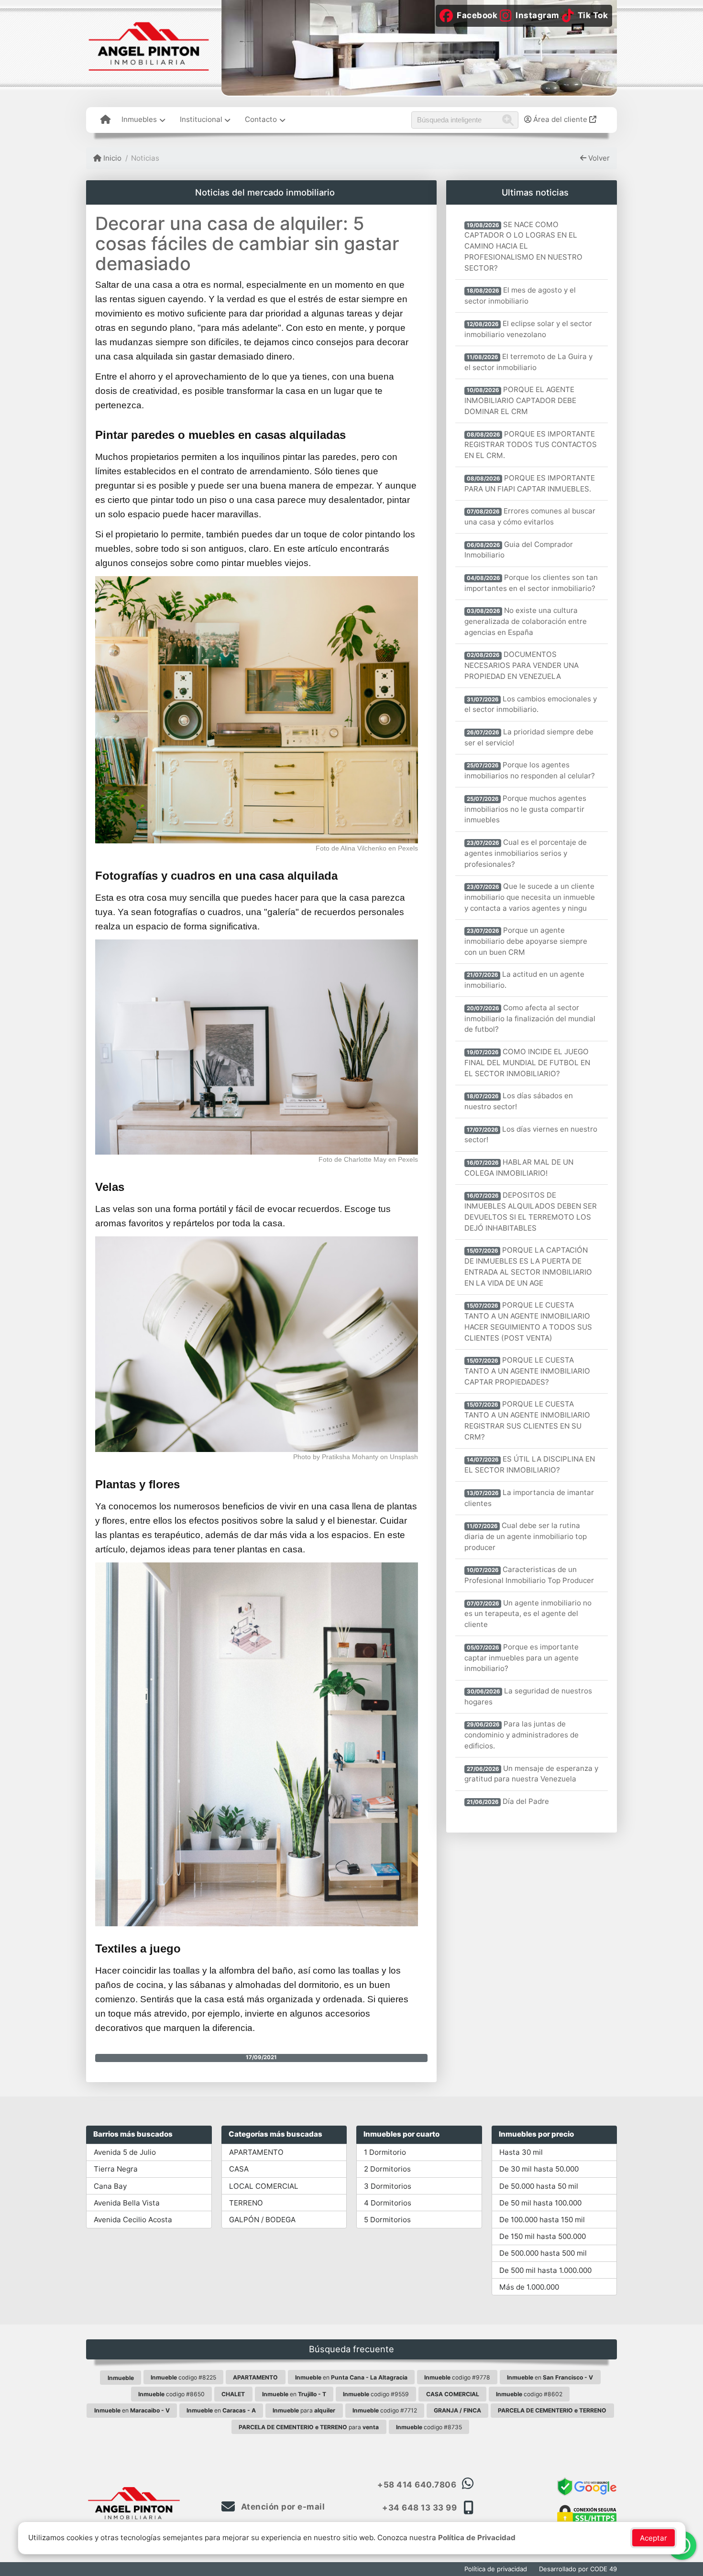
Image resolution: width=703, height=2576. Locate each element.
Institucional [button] (201, 119)
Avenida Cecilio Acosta (133, 2220)
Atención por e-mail (282, 2507)
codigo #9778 (457, 2377)
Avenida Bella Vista (127, 2203)
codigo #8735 (429, 2427)
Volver (598, 158)
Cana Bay (110, 2186)
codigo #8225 (183, 2377)
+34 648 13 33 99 (419, 2508)
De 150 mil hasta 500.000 (543, 2236)
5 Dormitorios (387, 2220)
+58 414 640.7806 (417, 2485)
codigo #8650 (171, 2394)
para (304, 2410)
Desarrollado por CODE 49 (578, 2569)
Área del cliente (560, 119)
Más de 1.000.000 (529, 2287)
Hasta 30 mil (521, 2152)
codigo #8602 (529, 2394)
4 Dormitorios (388, 2203)
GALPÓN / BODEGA (262, 2220)
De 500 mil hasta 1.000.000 (545, 2270)
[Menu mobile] (105, 120)
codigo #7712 (385, 2410)
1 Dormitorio (385, 2152)
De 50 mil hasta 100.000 (540, 2203)
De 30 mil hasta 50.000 (539, 2169)
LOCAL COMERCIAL (264, 2186)
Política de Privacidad (477, 2538)
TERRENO (246, 2203)
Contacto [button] (261, 119)
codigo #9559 (376, 2394)
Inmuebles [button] (139, 119)
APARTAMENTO (256, 2152)
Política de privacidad (496, 2569)
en (351, 2377)
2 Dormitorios (387, 2169)
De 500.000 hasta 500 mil (543, 2253)
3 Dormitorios (388, 2186)
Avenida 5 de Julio (125, 2152)
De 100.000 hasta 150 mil (542, 2220)
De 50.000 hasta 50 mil (539, 2186)
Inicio (111, 158)
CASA (239, 2169)
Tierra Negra (116, 2169)
